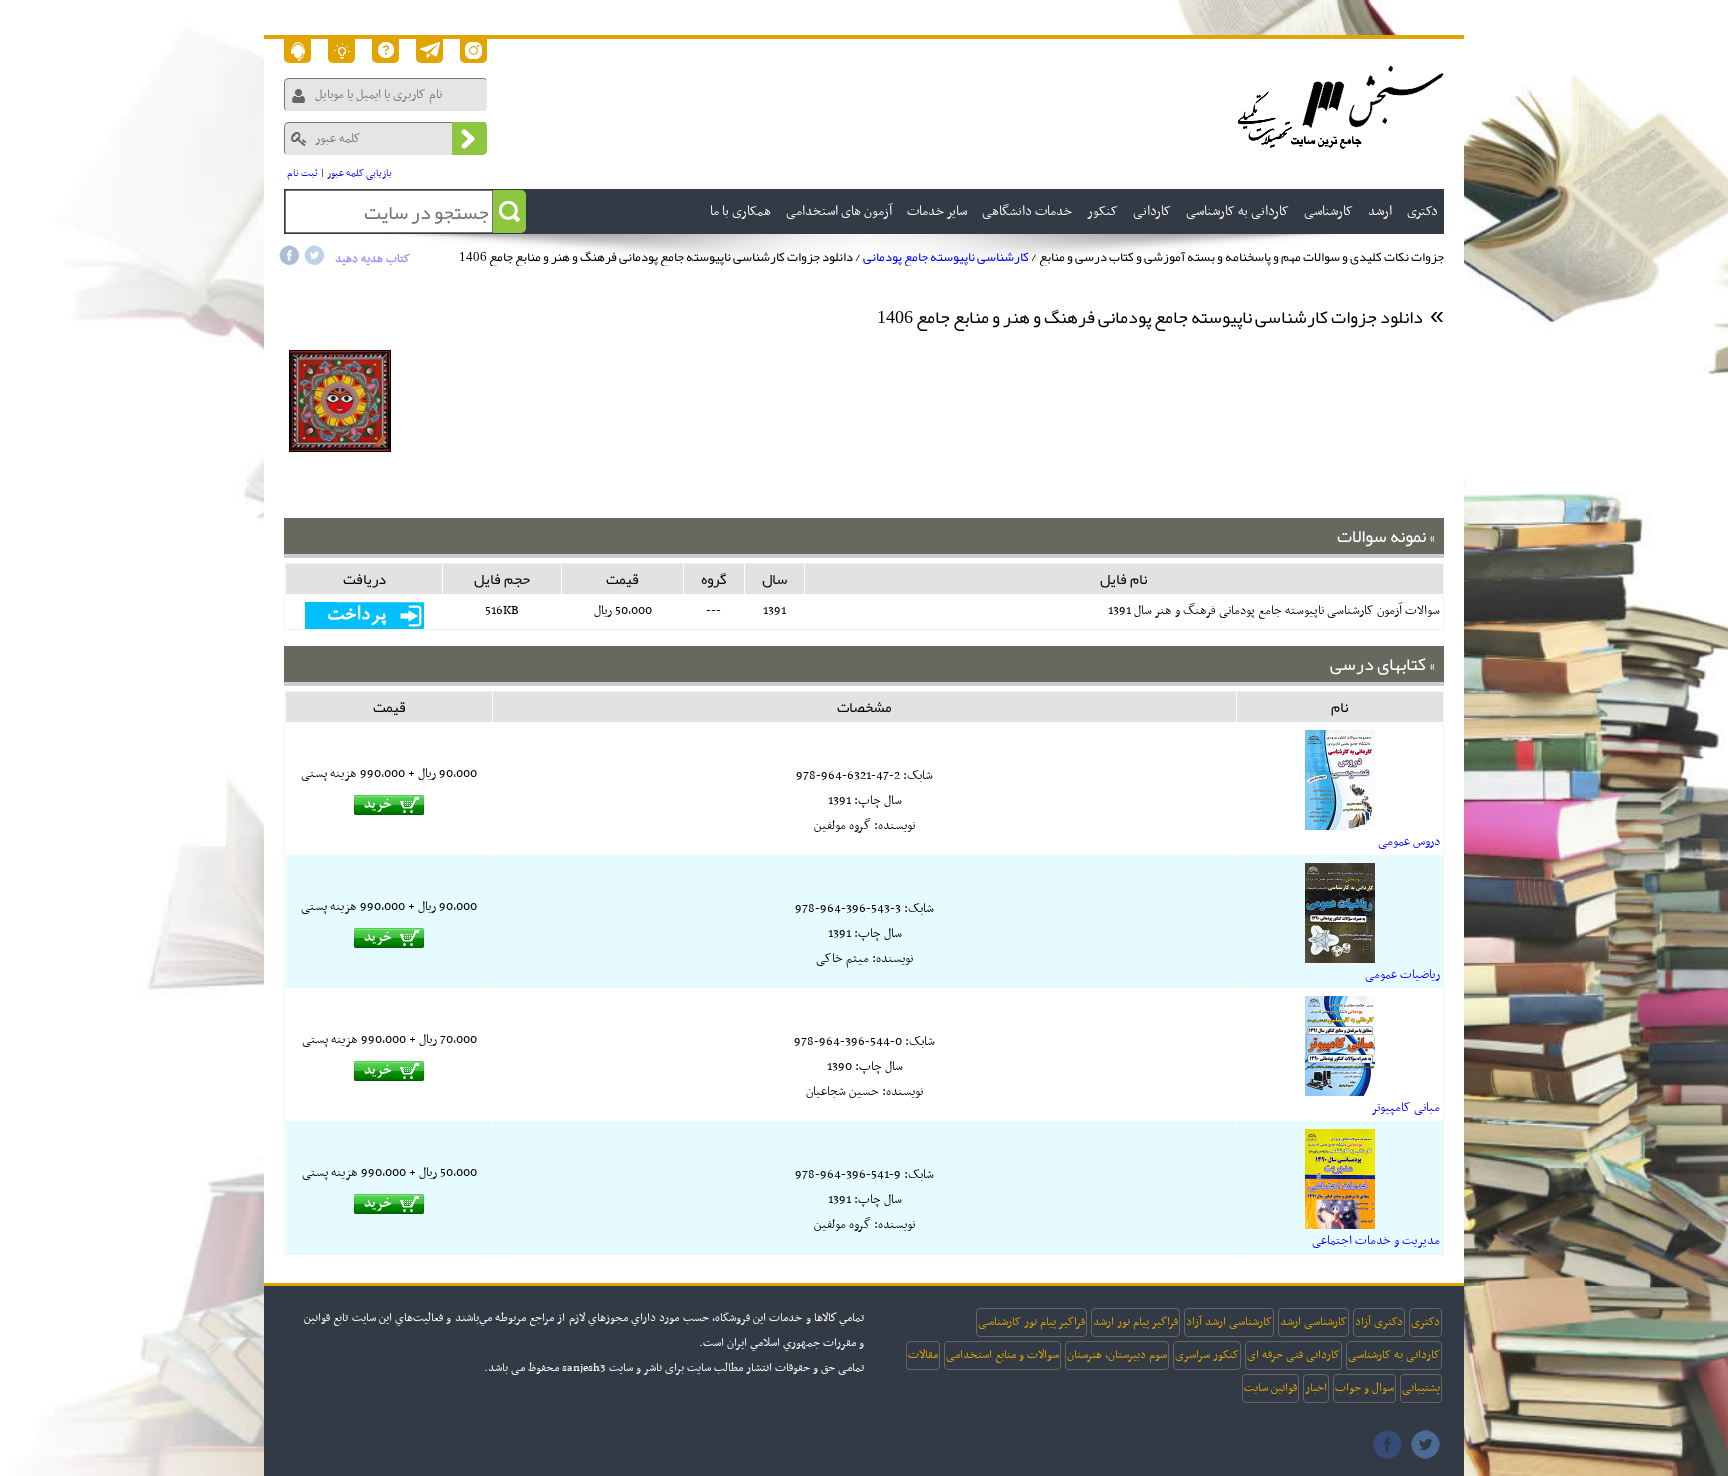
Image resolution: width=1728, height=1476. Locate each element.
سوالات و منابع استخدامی (1002, 1355)
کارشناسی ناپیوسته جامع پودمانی (946, 257)
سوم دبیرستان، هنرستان (1117, 1355)
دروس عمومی (1409, 842)
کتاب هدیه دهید (372, 259)
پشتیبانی (1421, 1388)
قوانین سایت (1270, 1388)
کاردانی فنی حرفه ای (1293, 1355)
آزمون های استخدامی (839, 211)
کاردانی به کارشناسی (1394, 1355)
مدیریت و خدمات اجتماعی (1376, 1241)
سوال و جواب (1364, 1388)
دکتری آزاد (1379, 1322)
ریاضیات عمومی (1402, 975)
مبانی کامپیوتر (1405, 1108)
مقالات (923, 1355)
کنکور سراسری (1207, 1355)
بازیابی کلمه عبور (359, 173)
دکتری (1425, 1322)
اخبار (1316, 1388)
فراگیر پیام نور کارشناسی (1031, 1322)
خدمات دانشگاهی (1027, 211)
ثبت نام (302, 173)
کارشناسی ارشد (1313, 1322)
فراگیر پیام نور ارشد (1135, 1322)
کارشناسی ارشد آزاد (1229, 1322)
